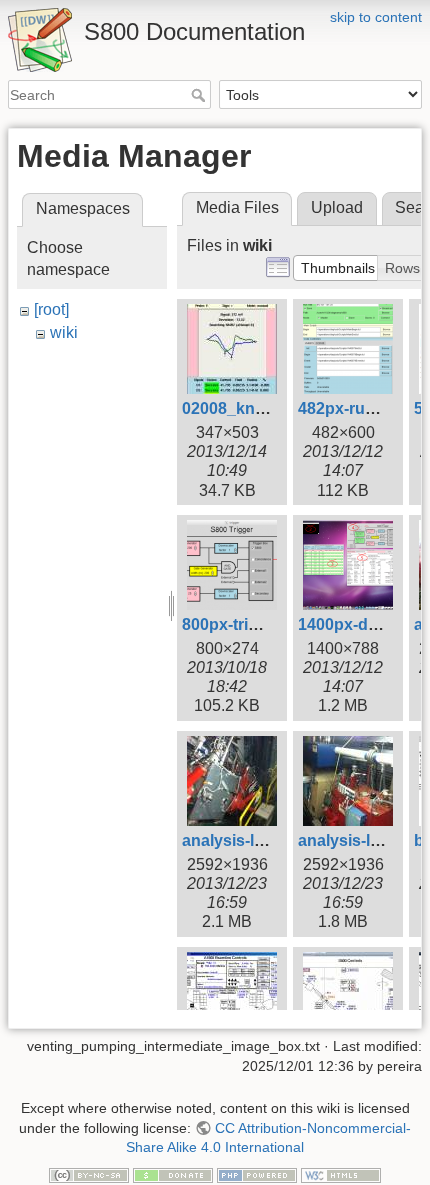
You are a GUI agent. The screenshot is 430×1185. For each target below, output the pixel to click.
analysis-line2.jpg (248, 840)
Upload (337, 207)
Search (200, 95)
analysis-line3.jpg (364, 840)
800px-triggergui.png (261, 624)
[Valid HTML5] (341, 1174)
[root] (51, 309)
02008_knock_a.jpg (255, 408)
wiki (64, 332)
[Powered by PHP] (257, 1174)
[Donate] (173, 1174)
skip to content (376, 17)
